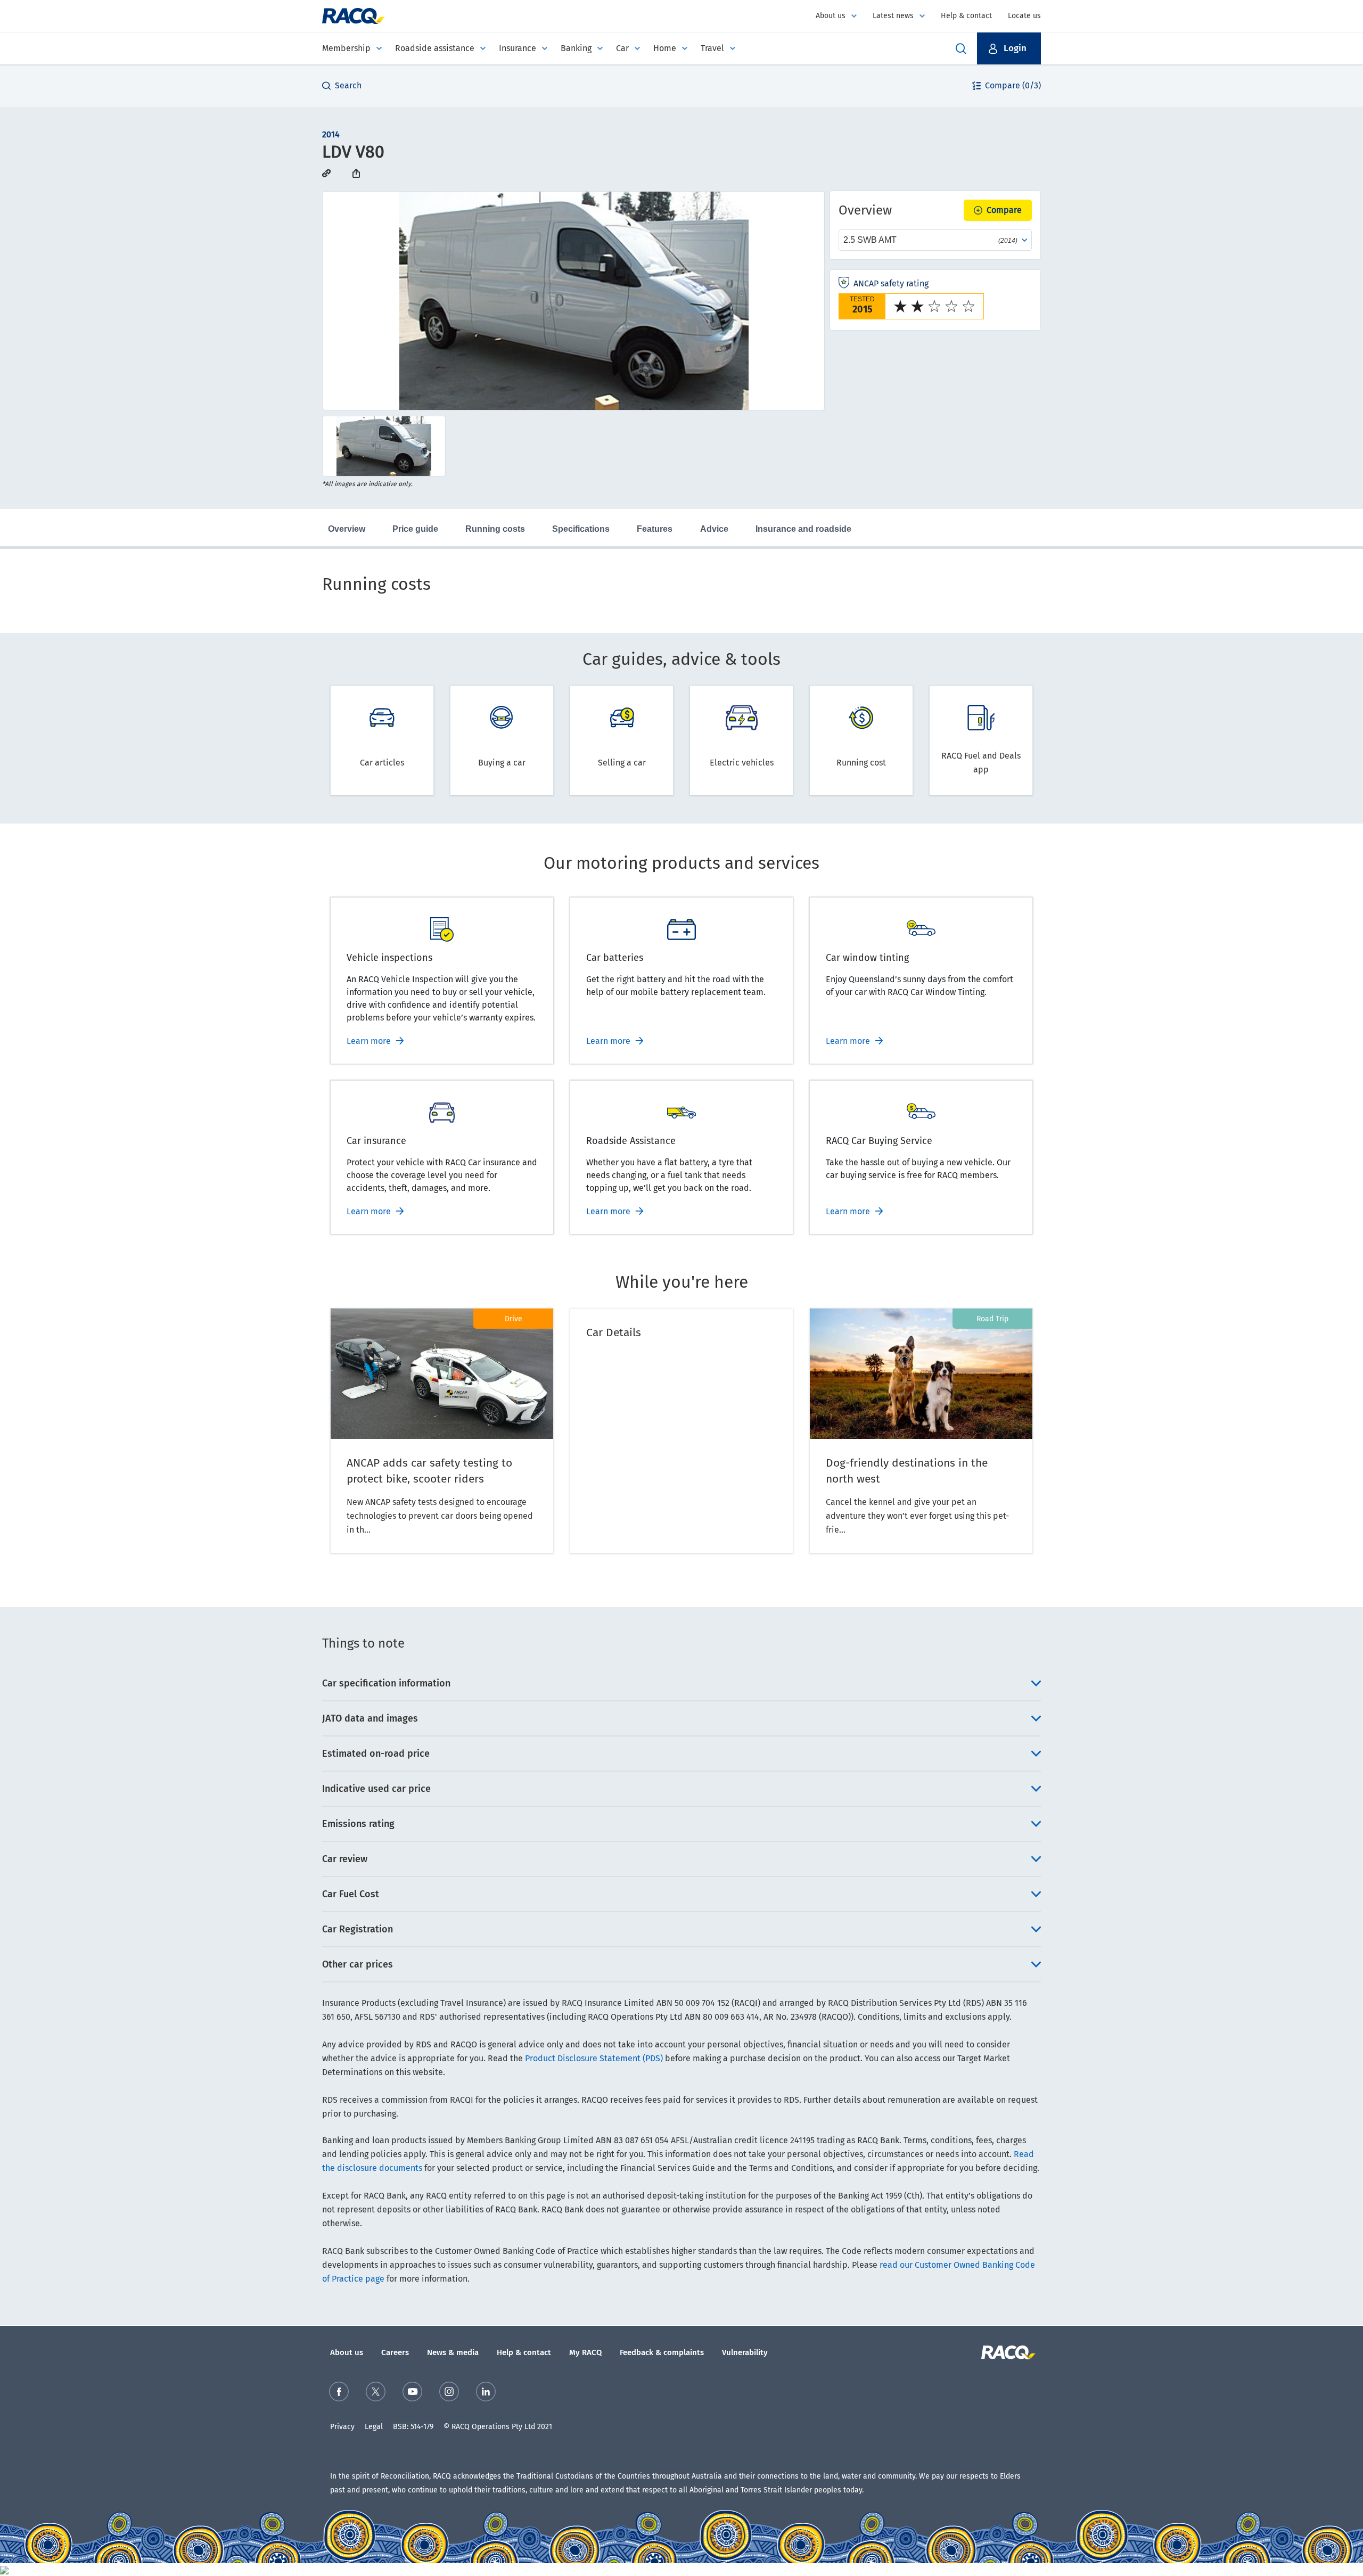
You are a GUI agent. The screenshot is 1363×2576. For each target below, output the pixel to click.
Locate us (1024, 16)
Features (655, 529)
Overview (347, 529)
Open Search (961, 48)
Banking (576, 48)
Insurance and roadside (803, 529)
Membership (346, 48)
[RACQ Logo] (1007, 2352)
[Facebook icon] (339, 2392)
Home (665, 48)
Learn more (369, 1041)
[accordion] (681, 1683)
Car (622, 48)
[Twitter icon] (376, 2392)
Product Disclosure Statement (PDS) (594, 2058)
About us (831, 16)
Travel (712, 48)
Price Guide (415, 529)
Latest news (893, 16)
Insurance (518, 48)
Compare (1004, 210)
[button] (1009, 48)
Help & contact (966, 16)
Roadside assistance (435, 48)
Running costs (495, 529)
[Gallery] (574, 301)
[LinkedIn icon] (486, 2392)
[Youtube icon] (412, 2392)
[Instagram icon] (449, 2392)
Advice (714, 529)
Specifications (581, 529)
